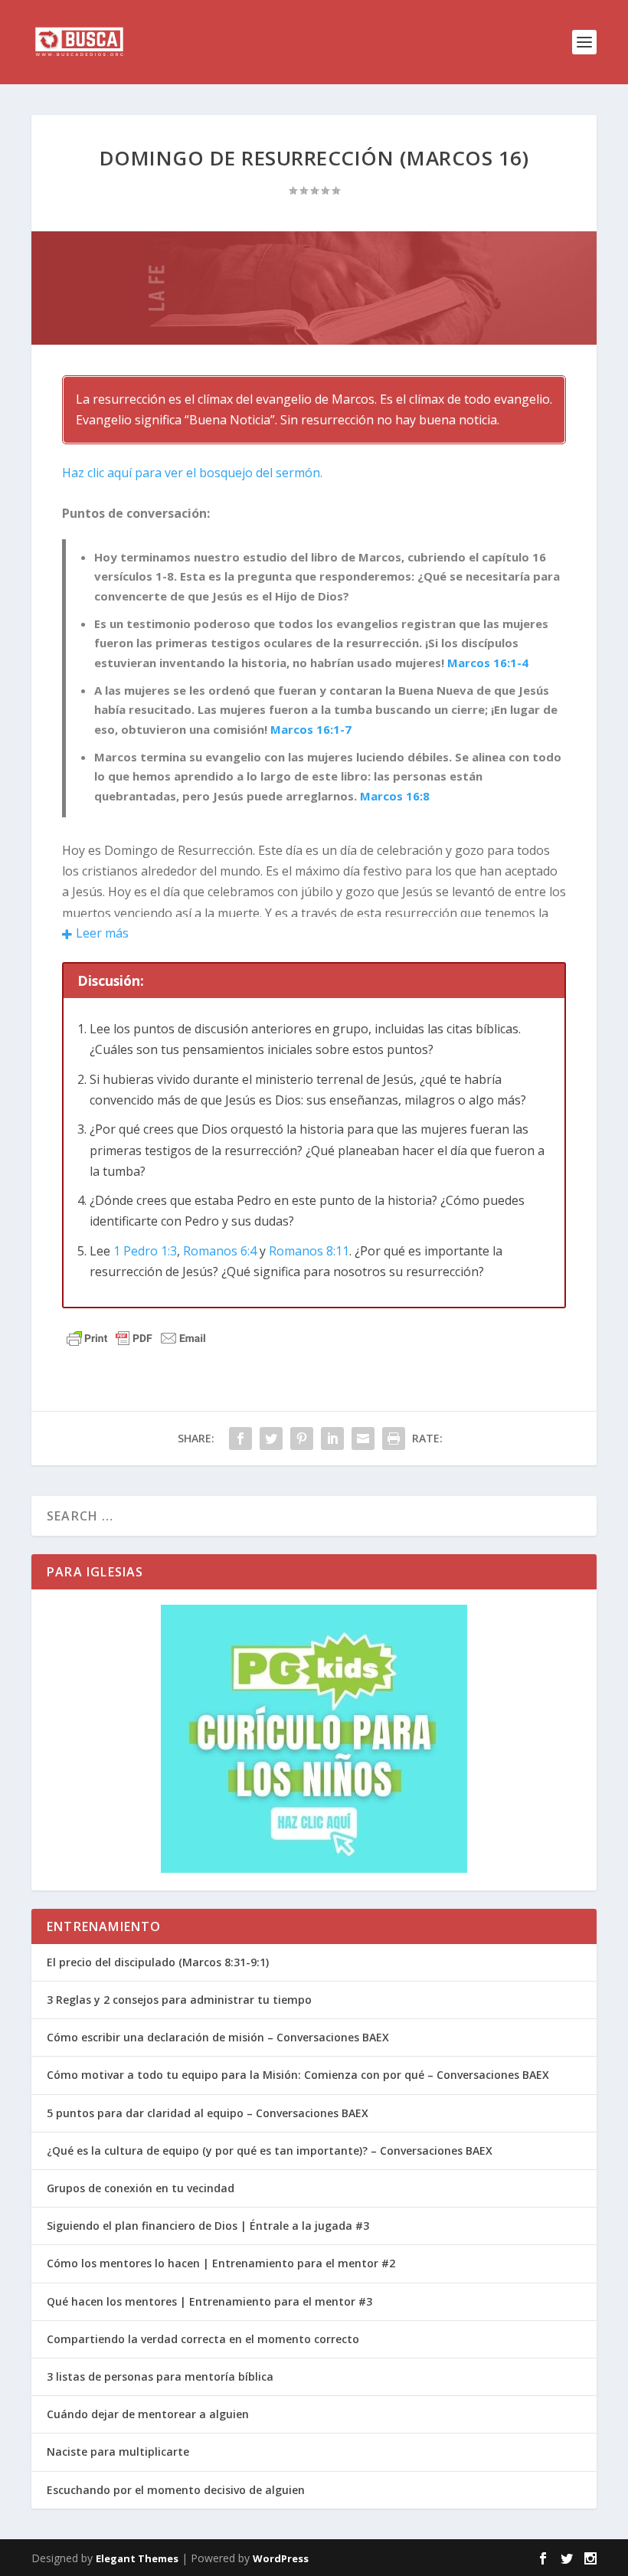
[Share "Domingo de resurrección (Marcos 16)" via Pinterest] (302, 1439)
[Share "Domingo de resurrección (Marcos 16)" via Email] (363, 1439)
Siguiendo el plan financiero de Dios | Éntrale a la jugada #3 (208, 2226)
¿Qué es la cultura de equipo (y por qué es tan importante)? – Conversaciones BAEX (270, 2150)
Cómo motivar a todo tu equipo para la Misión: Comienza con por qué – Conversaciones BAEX (298, 2075)
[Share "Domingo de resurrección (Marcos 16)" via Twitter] (271, 1439)
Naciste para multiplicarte (118, 2452)
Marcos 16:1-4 (488, 663)
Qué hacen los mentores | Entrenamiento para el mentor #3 (209, 2301)
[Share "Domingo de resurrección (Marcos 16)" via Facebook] (240, 1439)
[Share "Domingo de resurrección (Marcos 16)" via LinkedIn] (332, 1439)
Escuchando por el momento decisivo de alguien (176, 2490)
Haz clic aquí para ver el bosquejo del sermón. (192, 473)
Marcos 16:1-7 (311, 729)
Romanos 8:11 (309, 1251)
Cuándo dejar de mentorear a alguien (148, 2414)
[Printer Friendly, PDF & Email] (136, 1338)
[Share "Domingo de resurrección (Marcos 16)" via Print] (394, 1439)
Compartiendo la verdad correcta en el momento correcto (203, 2339)
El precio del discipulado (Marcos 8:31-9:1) (158, 1962)
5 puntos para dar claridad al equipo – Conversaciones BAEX (208, 2113)
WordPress (281, 2558)
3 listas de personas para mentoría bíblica (160, 2376)
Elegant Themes (137, 2558)
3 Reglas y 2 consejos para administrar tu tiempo (179, 2000)
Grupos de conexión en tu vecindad (141, 2188)
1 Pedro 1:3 (145, 1251)
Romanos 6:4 (220, 1251)
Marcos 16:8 (395, 796)
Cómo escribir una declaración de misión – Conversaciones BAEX (218, 2037)
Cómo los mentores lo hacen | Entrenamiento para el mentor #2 (221, 2263)
